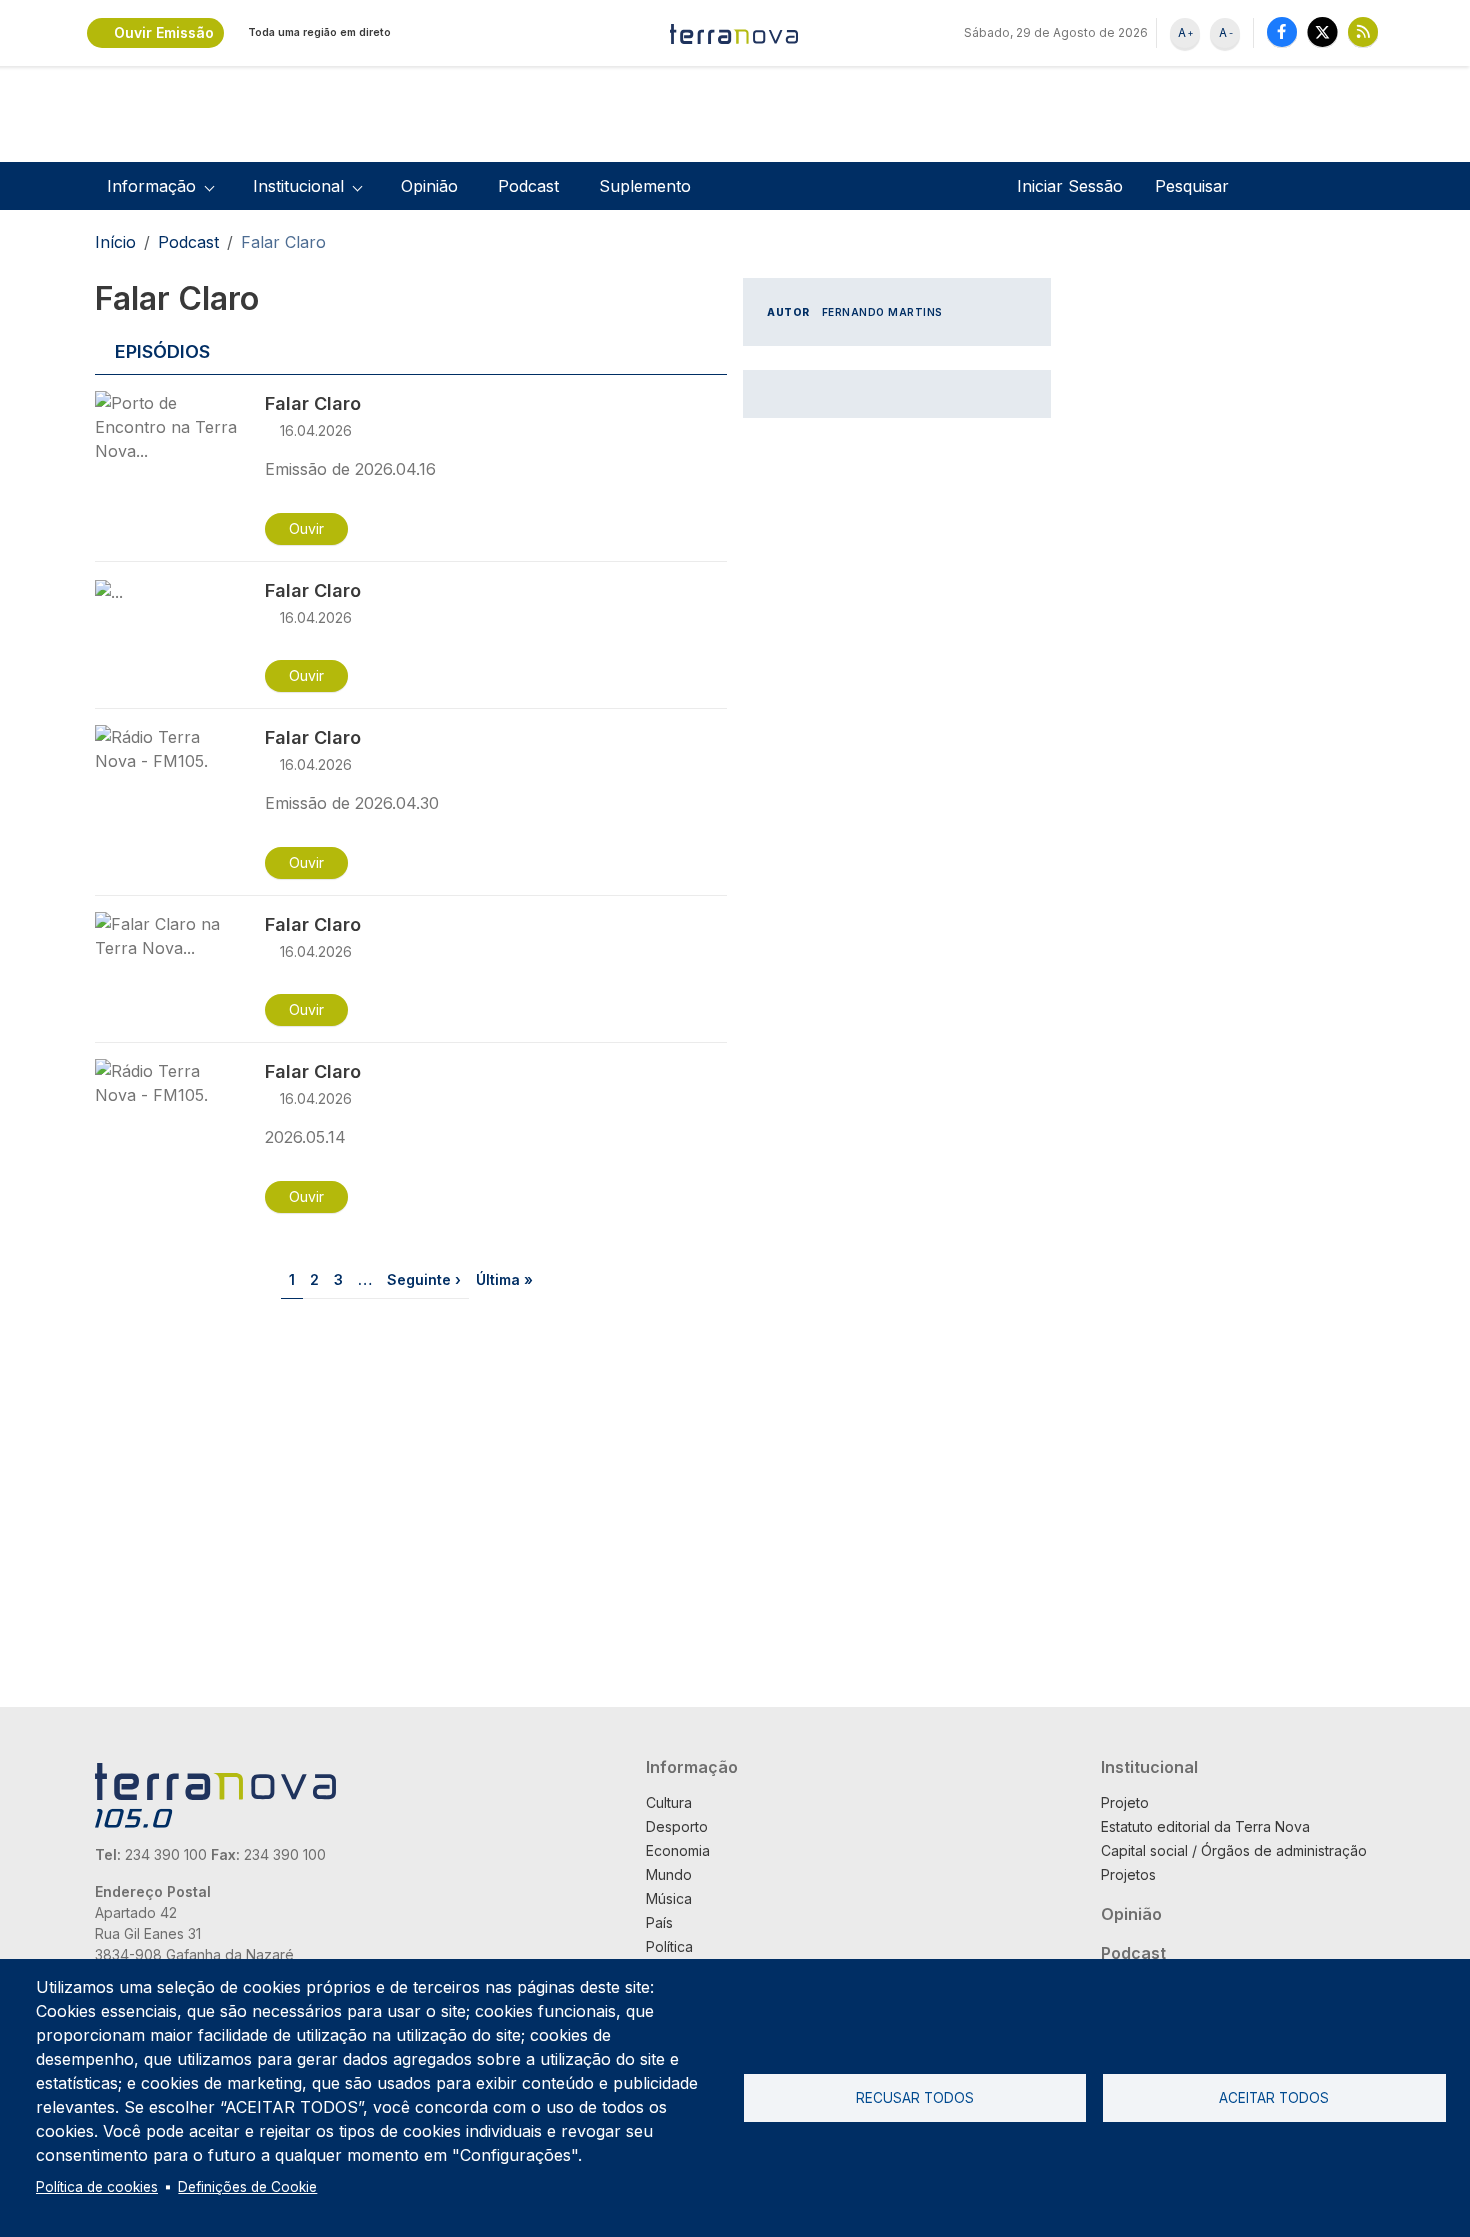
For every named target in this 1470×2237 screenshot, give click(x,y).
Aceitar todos (1274, 2098)
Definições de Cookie (247, 2187)
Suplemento (645, 186)
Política (669, 1946)
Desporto (677, 1826)
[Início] (735, 33)
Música (669, 1898)
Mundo (669, 1874)
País (659, 1922)
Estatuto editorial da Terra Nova (1205, 1826)
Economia (678, 1850)
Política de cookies (97, 2187)
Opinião (429, 186)
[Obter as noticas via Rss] (1363, 31)
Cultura (669, 1802)
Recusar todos (915, 2098)
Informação (692, 1767)
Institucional (1149, 1767)
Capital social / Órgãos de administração (1234, 1850)
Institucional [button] (298, 186)
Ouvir (306, 528)
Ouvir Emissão (164, 32)
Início (115, 242)
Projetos (1128, 1874)
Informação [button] (151, 186)
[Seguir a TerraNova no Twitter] (1322, 31)
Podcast (528, 186)
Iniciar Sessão (1070, 186)
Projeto (1125, 1802)
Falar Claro (313, 403)
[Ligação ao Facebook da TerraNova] (1282, 31)
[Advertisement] (893, 742)
